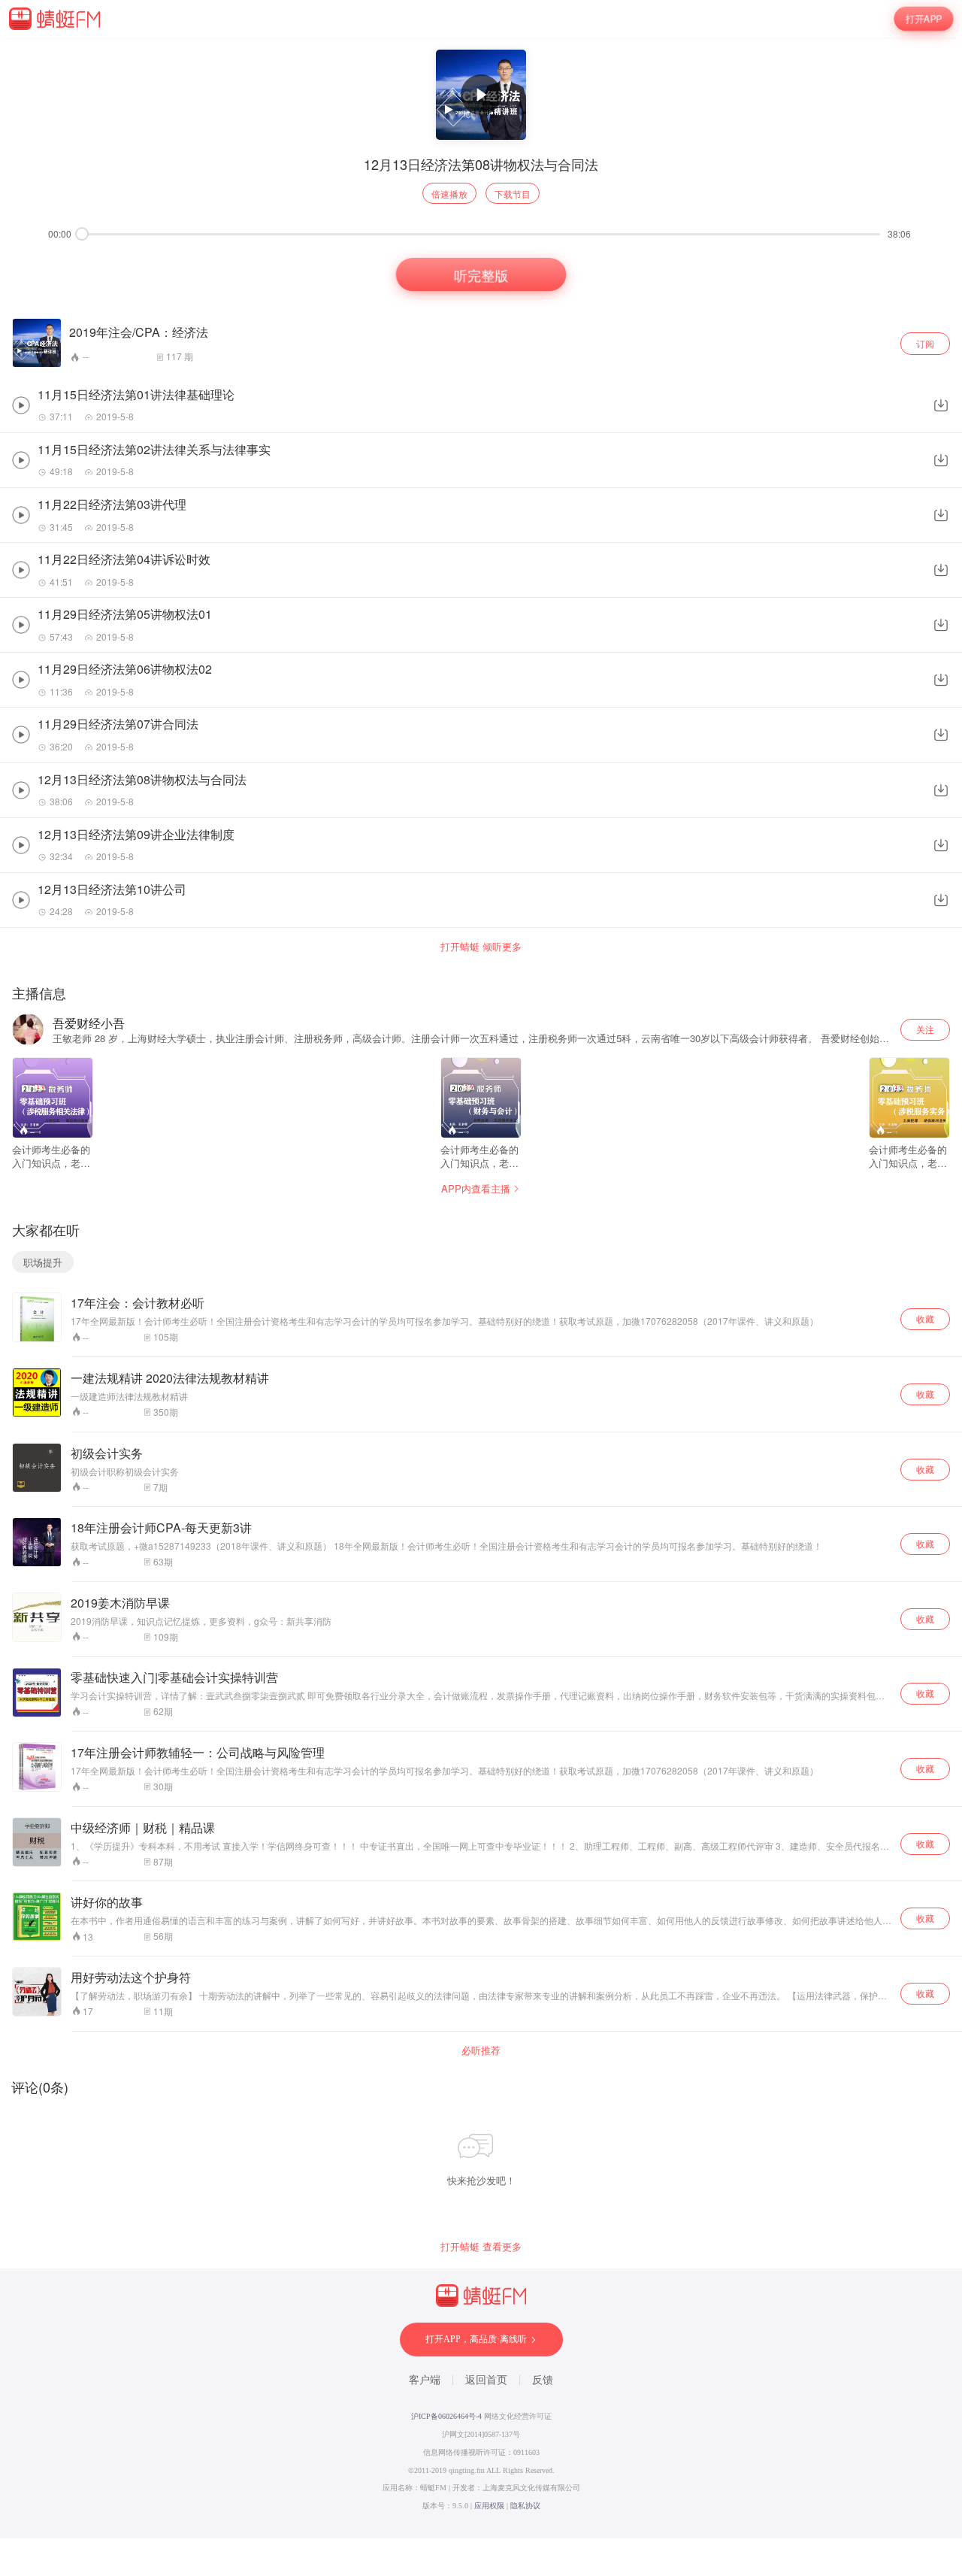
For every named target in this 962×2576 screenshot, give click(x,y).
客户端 (425, 2380)
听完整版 (481, 274)
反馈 (543, 2380)
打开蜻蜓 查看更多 (481, 2247)
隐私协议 (525, 2506)
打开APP (924, 19)
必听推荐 (481, 2050)
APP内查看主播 (476, 1188)
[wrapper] (481, 1288)
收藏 (925, 1318)
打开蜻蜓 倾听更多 (481, 947)
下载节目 (513, 194)
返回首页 (486, 2380)
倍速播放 (449, 194)
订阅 (925, 343)
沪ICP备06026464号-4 (446, 2416)
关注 (925, 1029)
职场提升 (43, 1262)
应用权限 (489, 2506)
